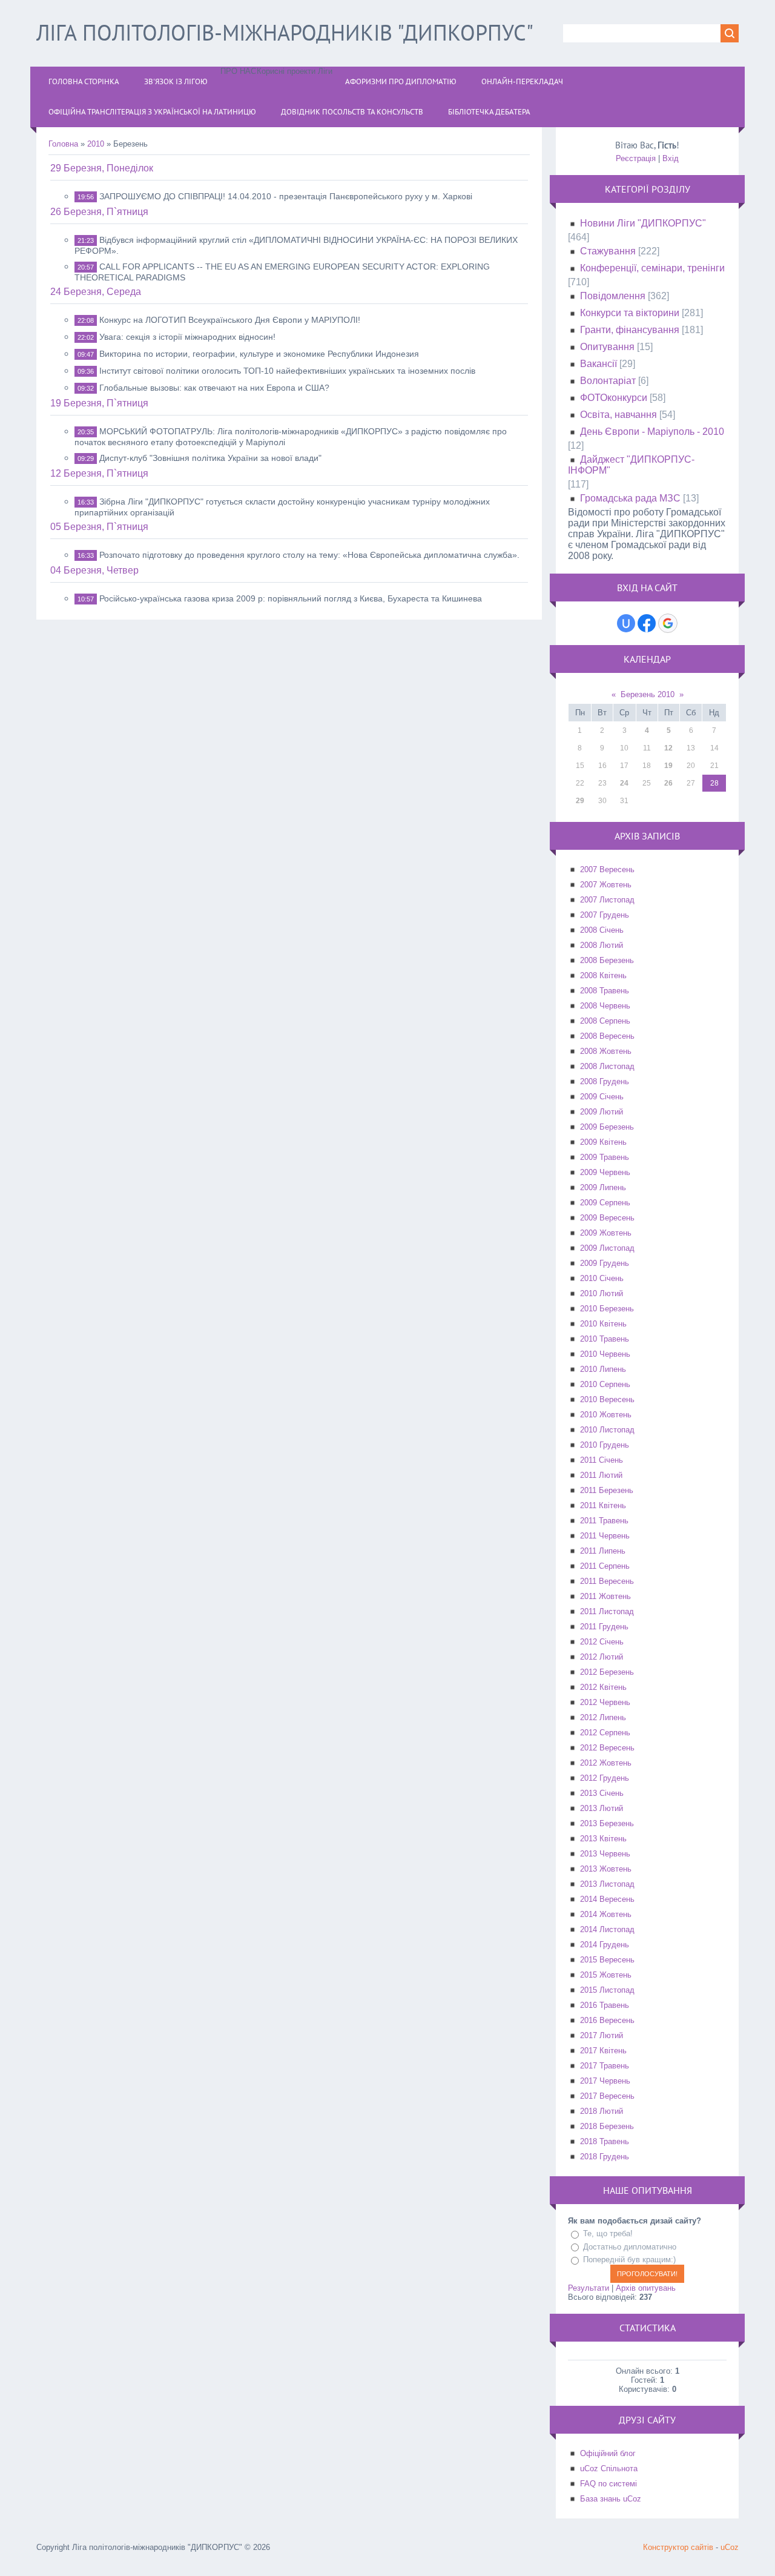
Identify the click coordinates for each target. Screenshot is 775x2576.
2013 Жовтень (606, 1869)
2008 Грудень (605, 1081)
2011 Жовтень (605, 1596)
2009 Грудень (605, 1263)
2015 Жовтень (606, 1975)
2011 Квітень (603, 1505)
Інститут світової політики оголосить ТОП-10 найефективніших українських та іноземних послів (287, 371)
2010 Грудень (605, 1445)
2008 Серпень (605, 1021)
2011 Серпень (605, 1566)
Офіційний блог (608, 2453)
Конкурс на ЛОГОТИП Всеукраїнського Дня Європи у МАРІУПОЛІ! (230, 320)
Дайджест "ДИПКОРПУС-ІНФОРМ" (631, 465)
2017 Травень (605, 2066)
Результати (589, 2288)
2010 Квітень (603, 1324)
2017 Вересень (607, 2096)
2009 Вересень (607, 1218)
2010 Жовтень (606, 1415)
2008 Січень (602, 930)
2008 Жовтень (606, 1051)
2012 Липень (603, 1717)
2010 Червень (605, 1354)
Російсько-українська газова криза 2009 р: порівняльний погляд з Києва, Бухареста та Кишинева (291, 598)
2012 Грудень (605, 1778)
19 (668, 766)
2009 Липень (603, 1187)
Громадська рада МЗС (630, 498)
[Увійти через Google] (668, 623)
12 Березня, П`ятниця (99, 473)
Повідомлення (613, 296)
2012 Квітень (603, 1687)
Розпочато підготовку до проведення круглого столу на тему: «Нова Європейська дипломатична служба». (309, 555)
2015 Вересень (607, 1960)
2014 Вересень (607, 1899)
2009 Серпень (605, 1203)
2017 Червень (605, 2081)
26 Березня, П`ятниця (99, 212)
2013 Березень (607, 1823)
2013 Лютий (602, 1808)
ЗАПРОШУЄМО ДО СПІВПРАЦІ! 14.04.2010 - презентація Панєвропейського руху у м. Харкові (286, 196)
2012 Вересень (607, 1748)
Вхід (671, 158)
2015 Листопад (607, 1990)
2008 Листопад (607, 1066)
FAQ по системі (608, 2484)
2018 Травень (605, 2141)
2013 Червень (605, 1854)
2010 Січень (602, 1278)
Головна (63, 144)
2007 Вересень (607, 869)
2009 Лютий (602, 1112)
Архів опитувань (646, 2288)
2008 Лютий (602, 945)
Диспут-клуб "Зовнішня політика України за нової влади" (210, 458)
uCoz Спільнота (609, 2468)
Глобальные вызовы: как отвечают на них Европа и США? (214, 388)
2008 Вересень (607, 1036)
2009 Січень (602, 1097)
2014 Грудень (605, 1945)
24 (624, 783)
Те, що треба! (608, 2233)
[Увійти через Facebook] (647, 623)
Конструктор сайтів (678, 2547)
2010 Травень (605, 1339)
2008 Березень (607, 960)
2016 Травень (605, 2005)
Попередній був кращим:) (629, 2260)
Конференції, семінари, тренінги (652, 268)
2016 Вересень (607, 2020)
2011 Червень (605, 1536)
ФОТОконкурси (614, 398)
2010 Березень (607, 1309)
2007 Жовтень (606, 885)
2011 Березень (607, 1490)
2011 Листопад (607, 1611)
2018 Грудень (605, 2157)
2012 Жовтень (606, 1763)
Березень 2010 (648, 694)
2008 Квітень (603, 975)
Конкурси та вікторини (630, 313)
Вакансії (599, 364)
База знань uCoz (611, 2499)
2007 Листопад (607, 900)
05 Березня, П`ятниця (99, 527)
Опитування (607, 347)
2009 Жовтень (606, 1233)
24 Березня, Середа (96, 292)
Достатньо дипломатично (630, 2247)
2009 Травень (605, 1157)
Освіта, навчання (618, 415)
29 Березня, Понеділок (102, 168)
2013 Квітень (603, 1839)
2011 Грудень (604, 1627)
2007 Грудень (605, 915)
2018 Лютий (602, 2111)
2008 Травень (605, 991)
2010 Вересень (607, 1399)
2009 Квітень (603, 1142)
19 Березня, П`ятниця (99, 403)
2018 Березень (607, 2126)
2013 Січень (602, 1793)
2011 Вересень (607, 1581)
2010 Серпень (605, 1384)
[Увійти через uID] (626, 623)
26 (668, 783)
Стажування (608, 251)
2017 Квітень (603, 2051)
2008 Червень (605, 1006)
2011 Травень (604, 1521)
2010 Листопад (607, 1430)
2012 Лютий (602, 1657)
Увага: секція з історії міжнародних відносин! (187, 337)
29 (580, 801)
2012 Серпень (605, 1733)
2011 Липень (603, 1551)
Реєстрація (636, 158)
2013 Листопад (607, 1884)
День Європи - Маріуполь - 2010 (652, 432)
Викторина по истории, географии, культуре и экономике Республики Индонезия (259, 354)
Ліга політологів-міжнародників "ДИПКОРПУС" (285, 32)
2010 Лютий (602, 1293)
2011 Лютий (601, 1475)
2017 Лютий (602, 2035)
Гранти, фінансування (630, 330)
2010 (96, 144)
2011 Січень (602, 1460)
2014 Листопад (607, 1929)
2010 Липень (603, 1369)
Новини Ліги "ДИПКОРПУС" (643, 223)
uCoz (730, 2547)
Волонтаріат (608, 381)
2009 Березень (607, 1127)
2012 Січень (602, 1642)
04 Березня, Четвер (94, 570)
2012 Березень (607, 1672)
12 (668, 748)
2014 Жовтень (606, 1914)
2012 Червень (605, 1702)
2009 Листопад (607, 1248)
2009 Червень (605, 1172)
